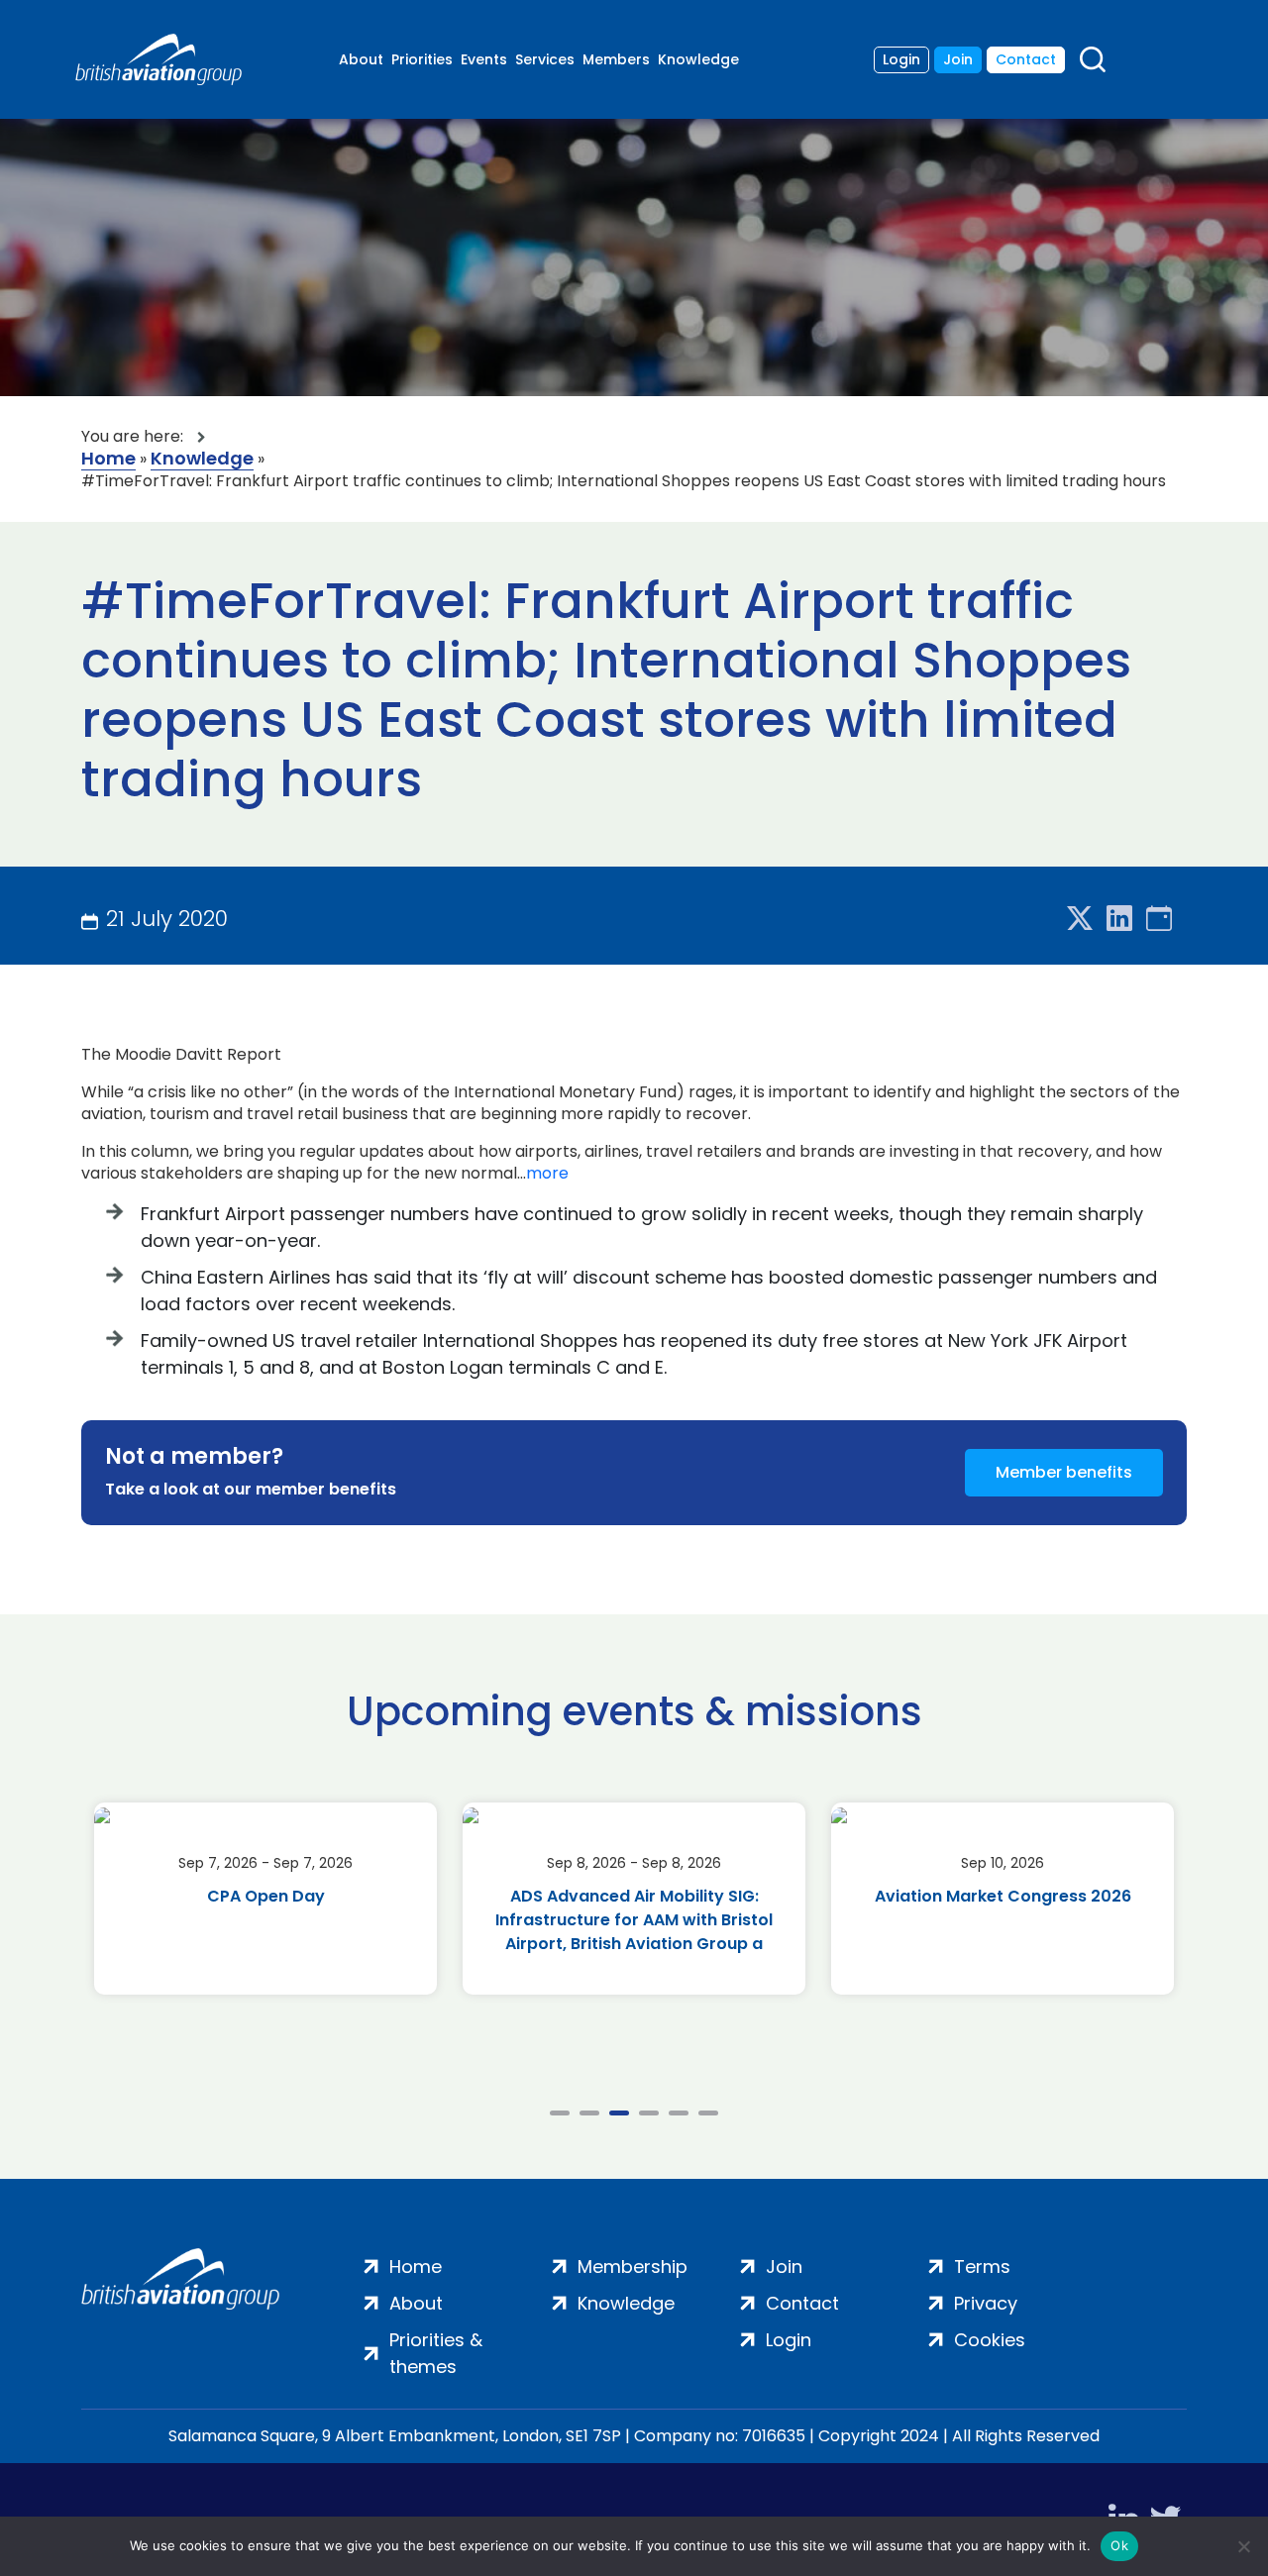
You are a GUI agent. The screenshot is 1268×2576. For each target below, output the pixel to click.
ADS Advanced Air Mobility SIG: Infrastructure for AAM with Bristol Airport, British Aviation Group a (634, 1920)
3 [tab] (619, 2113)
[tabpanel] (265, 1899)
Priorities (422, 59)
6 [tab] (708, 2113)
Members (616, 59)
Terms (982, 2267)
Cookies (990, 2340)
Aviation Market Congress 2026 (1003, 1896)
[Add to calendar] (1159, 920)
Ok (1119, 2545)
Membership (633, 2267)
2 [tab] (589, 2113)
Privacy (986, 2303)
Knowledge (698, 59)
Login (901, 59)
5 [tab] (679, 2113)
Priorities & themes (436, 2353)
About (361, 59)
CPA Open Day (266, 1896)
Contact (1026, 59)
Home (108, 459)
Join (958, 59)
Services (545, 59)
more (547, 1174)
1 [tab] (560, 2113)
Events (484, 59)
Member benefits (1064, 1472)
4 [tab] (649, 2113)
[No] (1243, 2546)
